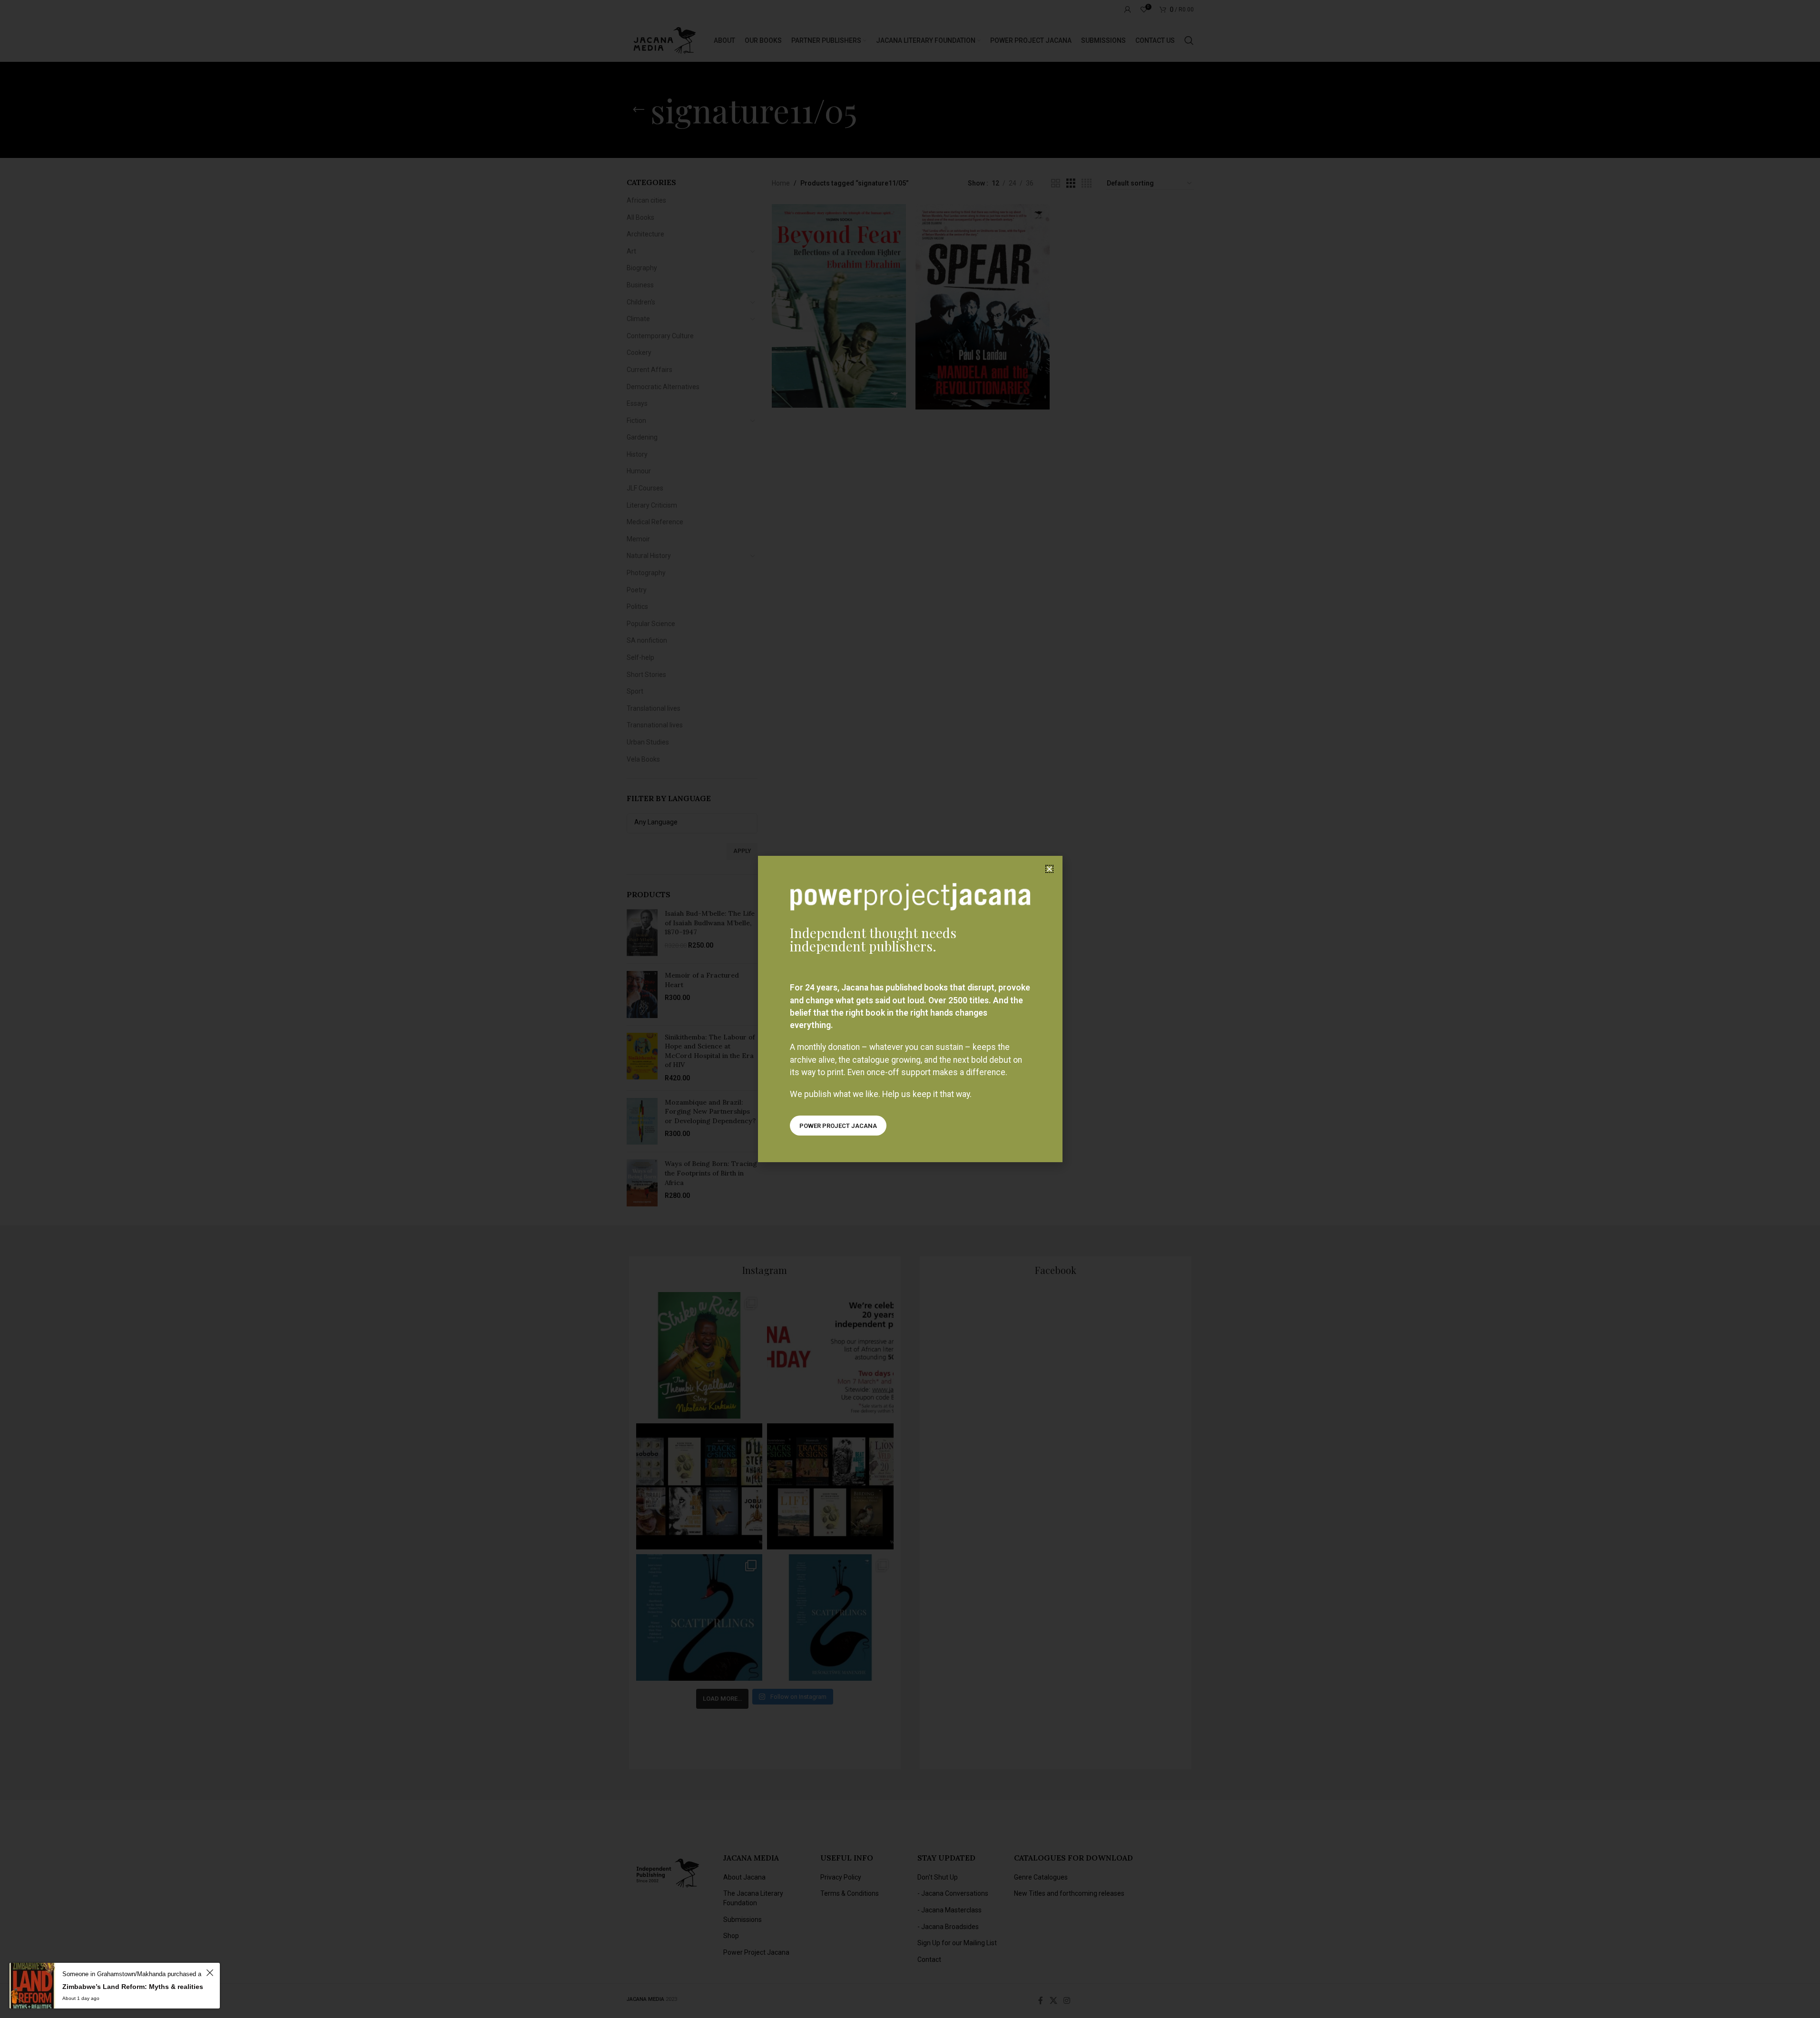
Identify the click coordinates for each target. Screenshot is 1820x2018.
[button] (1049, 869)
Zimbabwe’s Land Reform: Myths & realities (133, 1987)
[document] (910, 1009)
